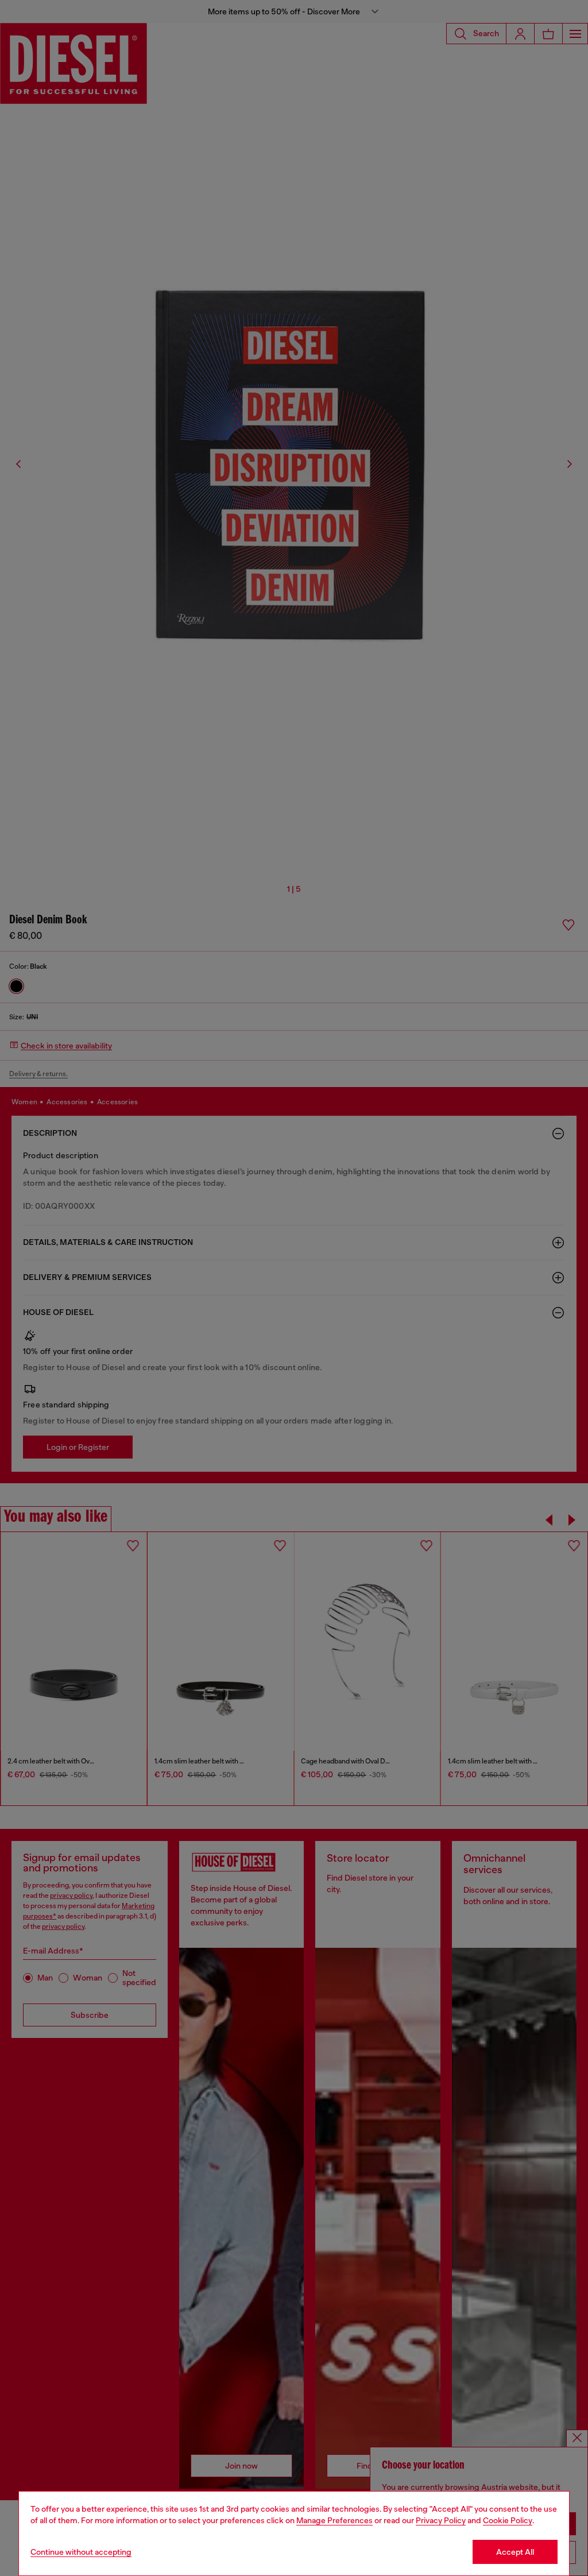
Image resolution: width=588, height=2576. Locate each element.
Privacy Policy (441, 2520)
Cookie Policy (508, 2520)
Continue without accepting (81, 2552)
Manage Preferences (334, 2520)
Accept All (515, 2552)
